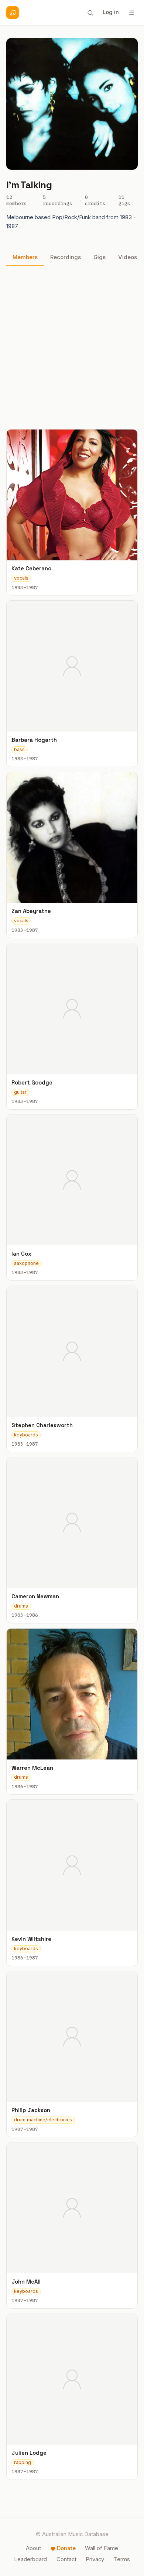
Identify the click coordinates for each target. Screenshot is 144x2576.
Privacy (95, 2559)
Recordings (66, 257)
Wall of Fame (102, 2548)
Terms (122, 2559)
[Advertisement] (72, 347)
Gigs (100, 257)
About (33, 2548)
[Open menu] (131, 13)
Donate (66, 2548)
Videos (128, 257)
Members (25, 257)
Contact (66, 2559)
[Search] (90, 13)
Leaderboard (30, 2559)
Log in (111, 12)
